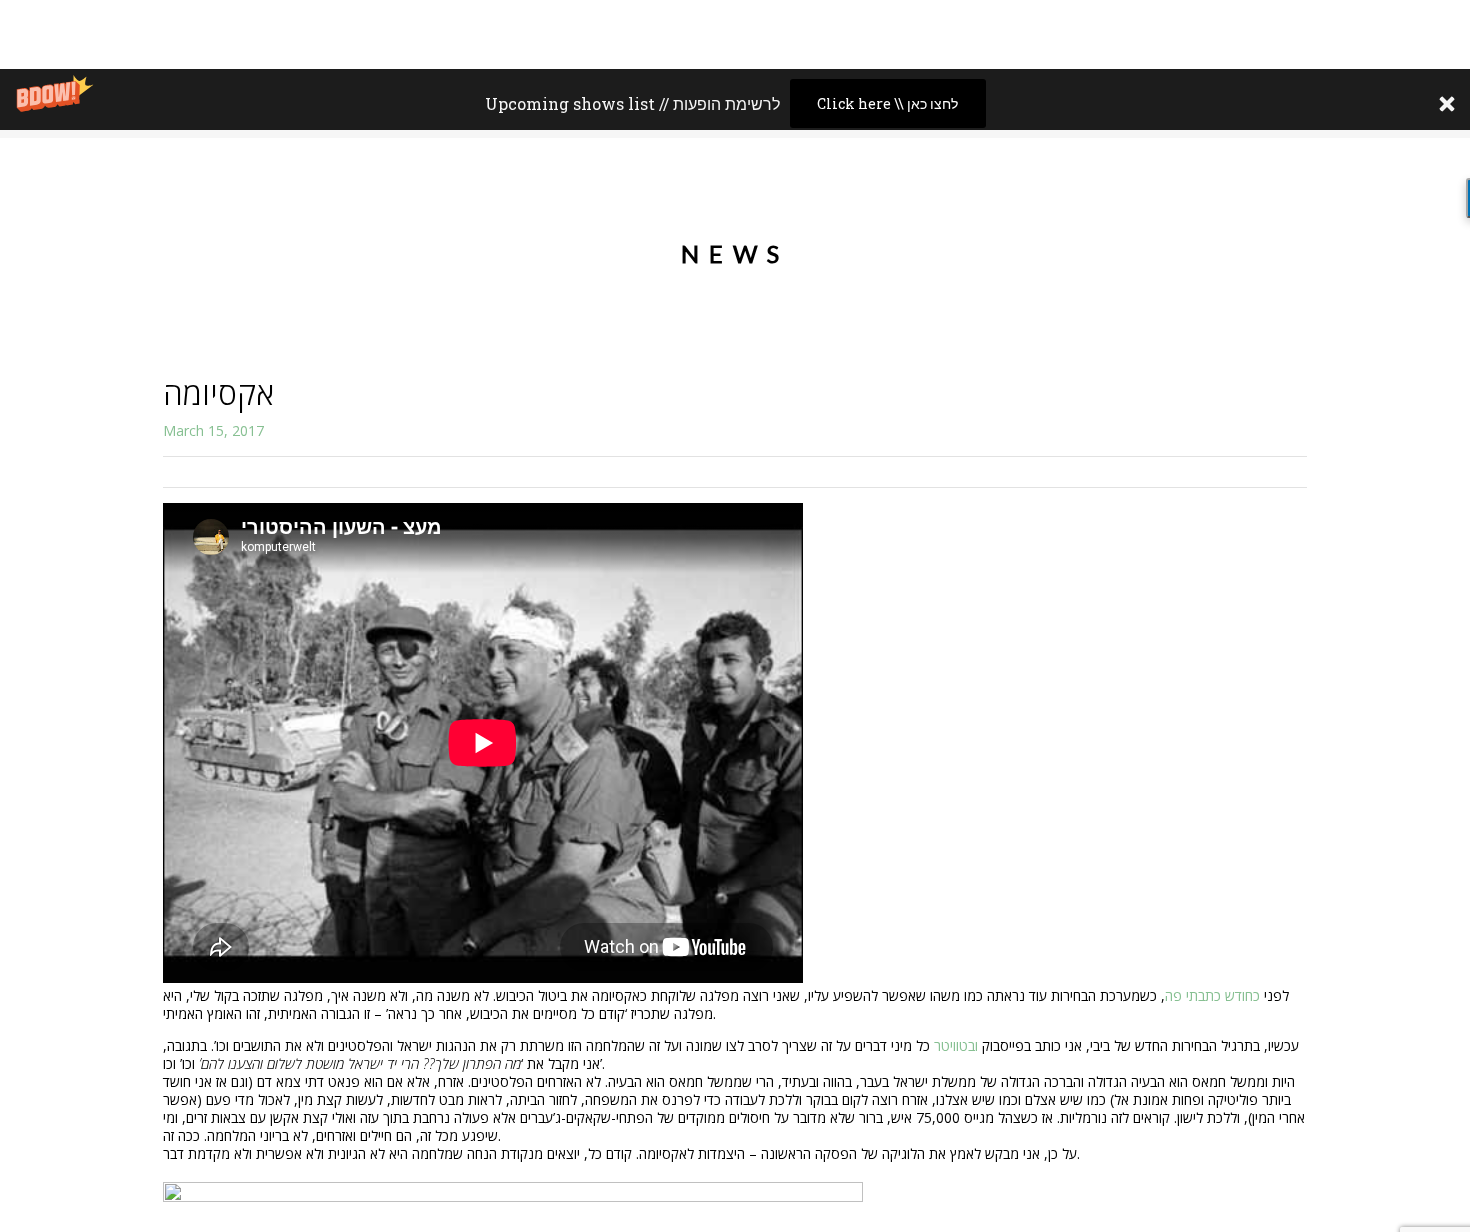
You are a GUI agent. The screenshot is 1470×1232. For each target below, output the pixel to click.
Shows (1209, 203)
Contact (1379, 203)
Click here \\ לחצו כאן (887, 103)
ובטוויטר (956, 1045)
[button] (735, 103)
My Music (1044, 203)
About (1131, 203)
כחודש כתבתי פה (1214, 995)
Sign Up (1290, 203)
